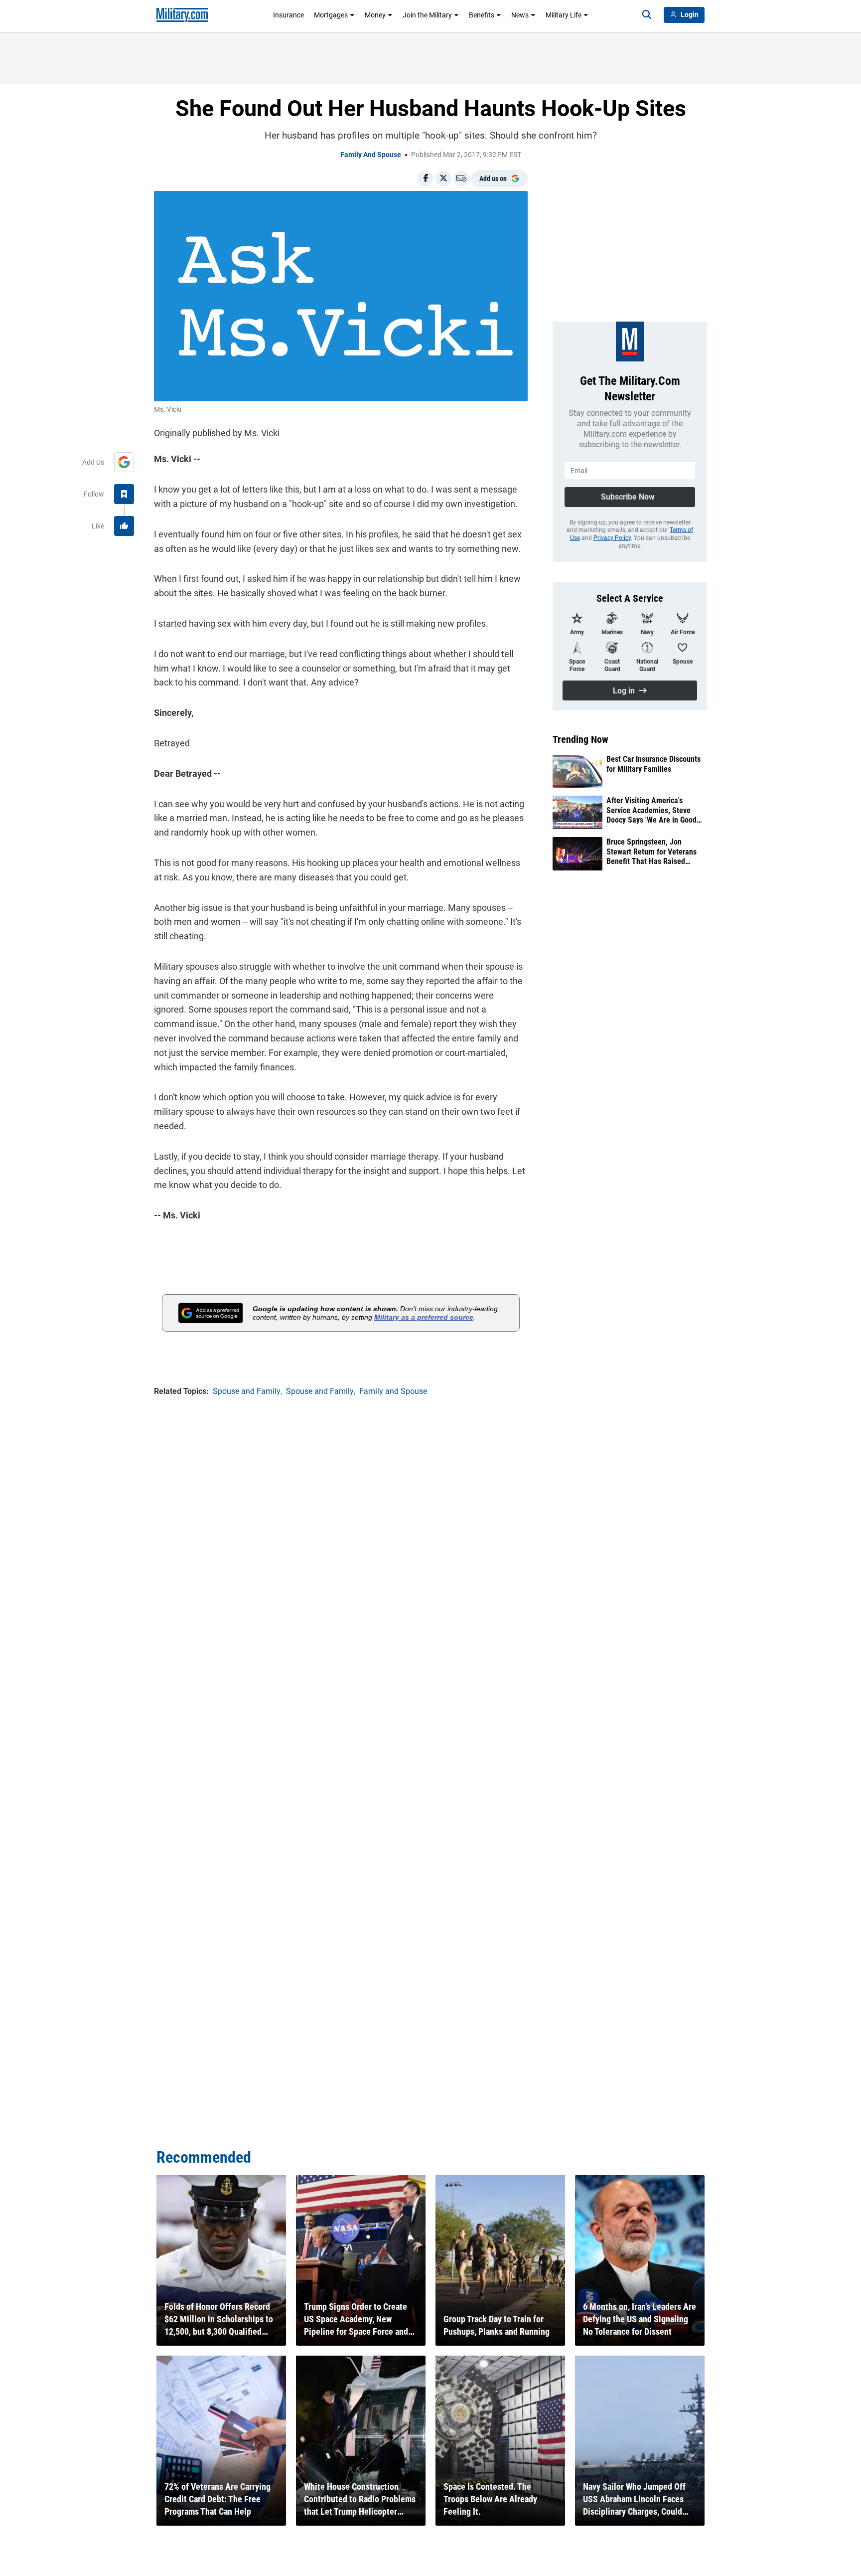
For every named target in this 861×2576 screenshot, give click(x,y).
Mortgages (331, 15)
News (520, 15)
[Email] (461, 178)
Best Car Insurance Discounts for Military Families (653, 764)
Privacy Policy (612, 538)
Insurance (288, 15)
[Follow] (124, 494)
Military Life (564, 15)
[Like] (124, 526)
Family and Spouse (371, 155)
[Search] (647, 15)
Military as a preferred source (424, 1317)
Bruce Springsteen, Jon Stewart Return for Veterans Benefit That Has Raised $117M (651, 852)
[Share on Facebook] (426, 178)
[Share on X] (443, 178)
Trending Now (580, 739)
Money (375, 15)
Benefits (482, 15)
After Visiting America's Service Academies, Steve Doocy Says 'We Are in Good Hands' (651, 810)
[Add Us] (124, 462)
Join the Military (427, 15)
